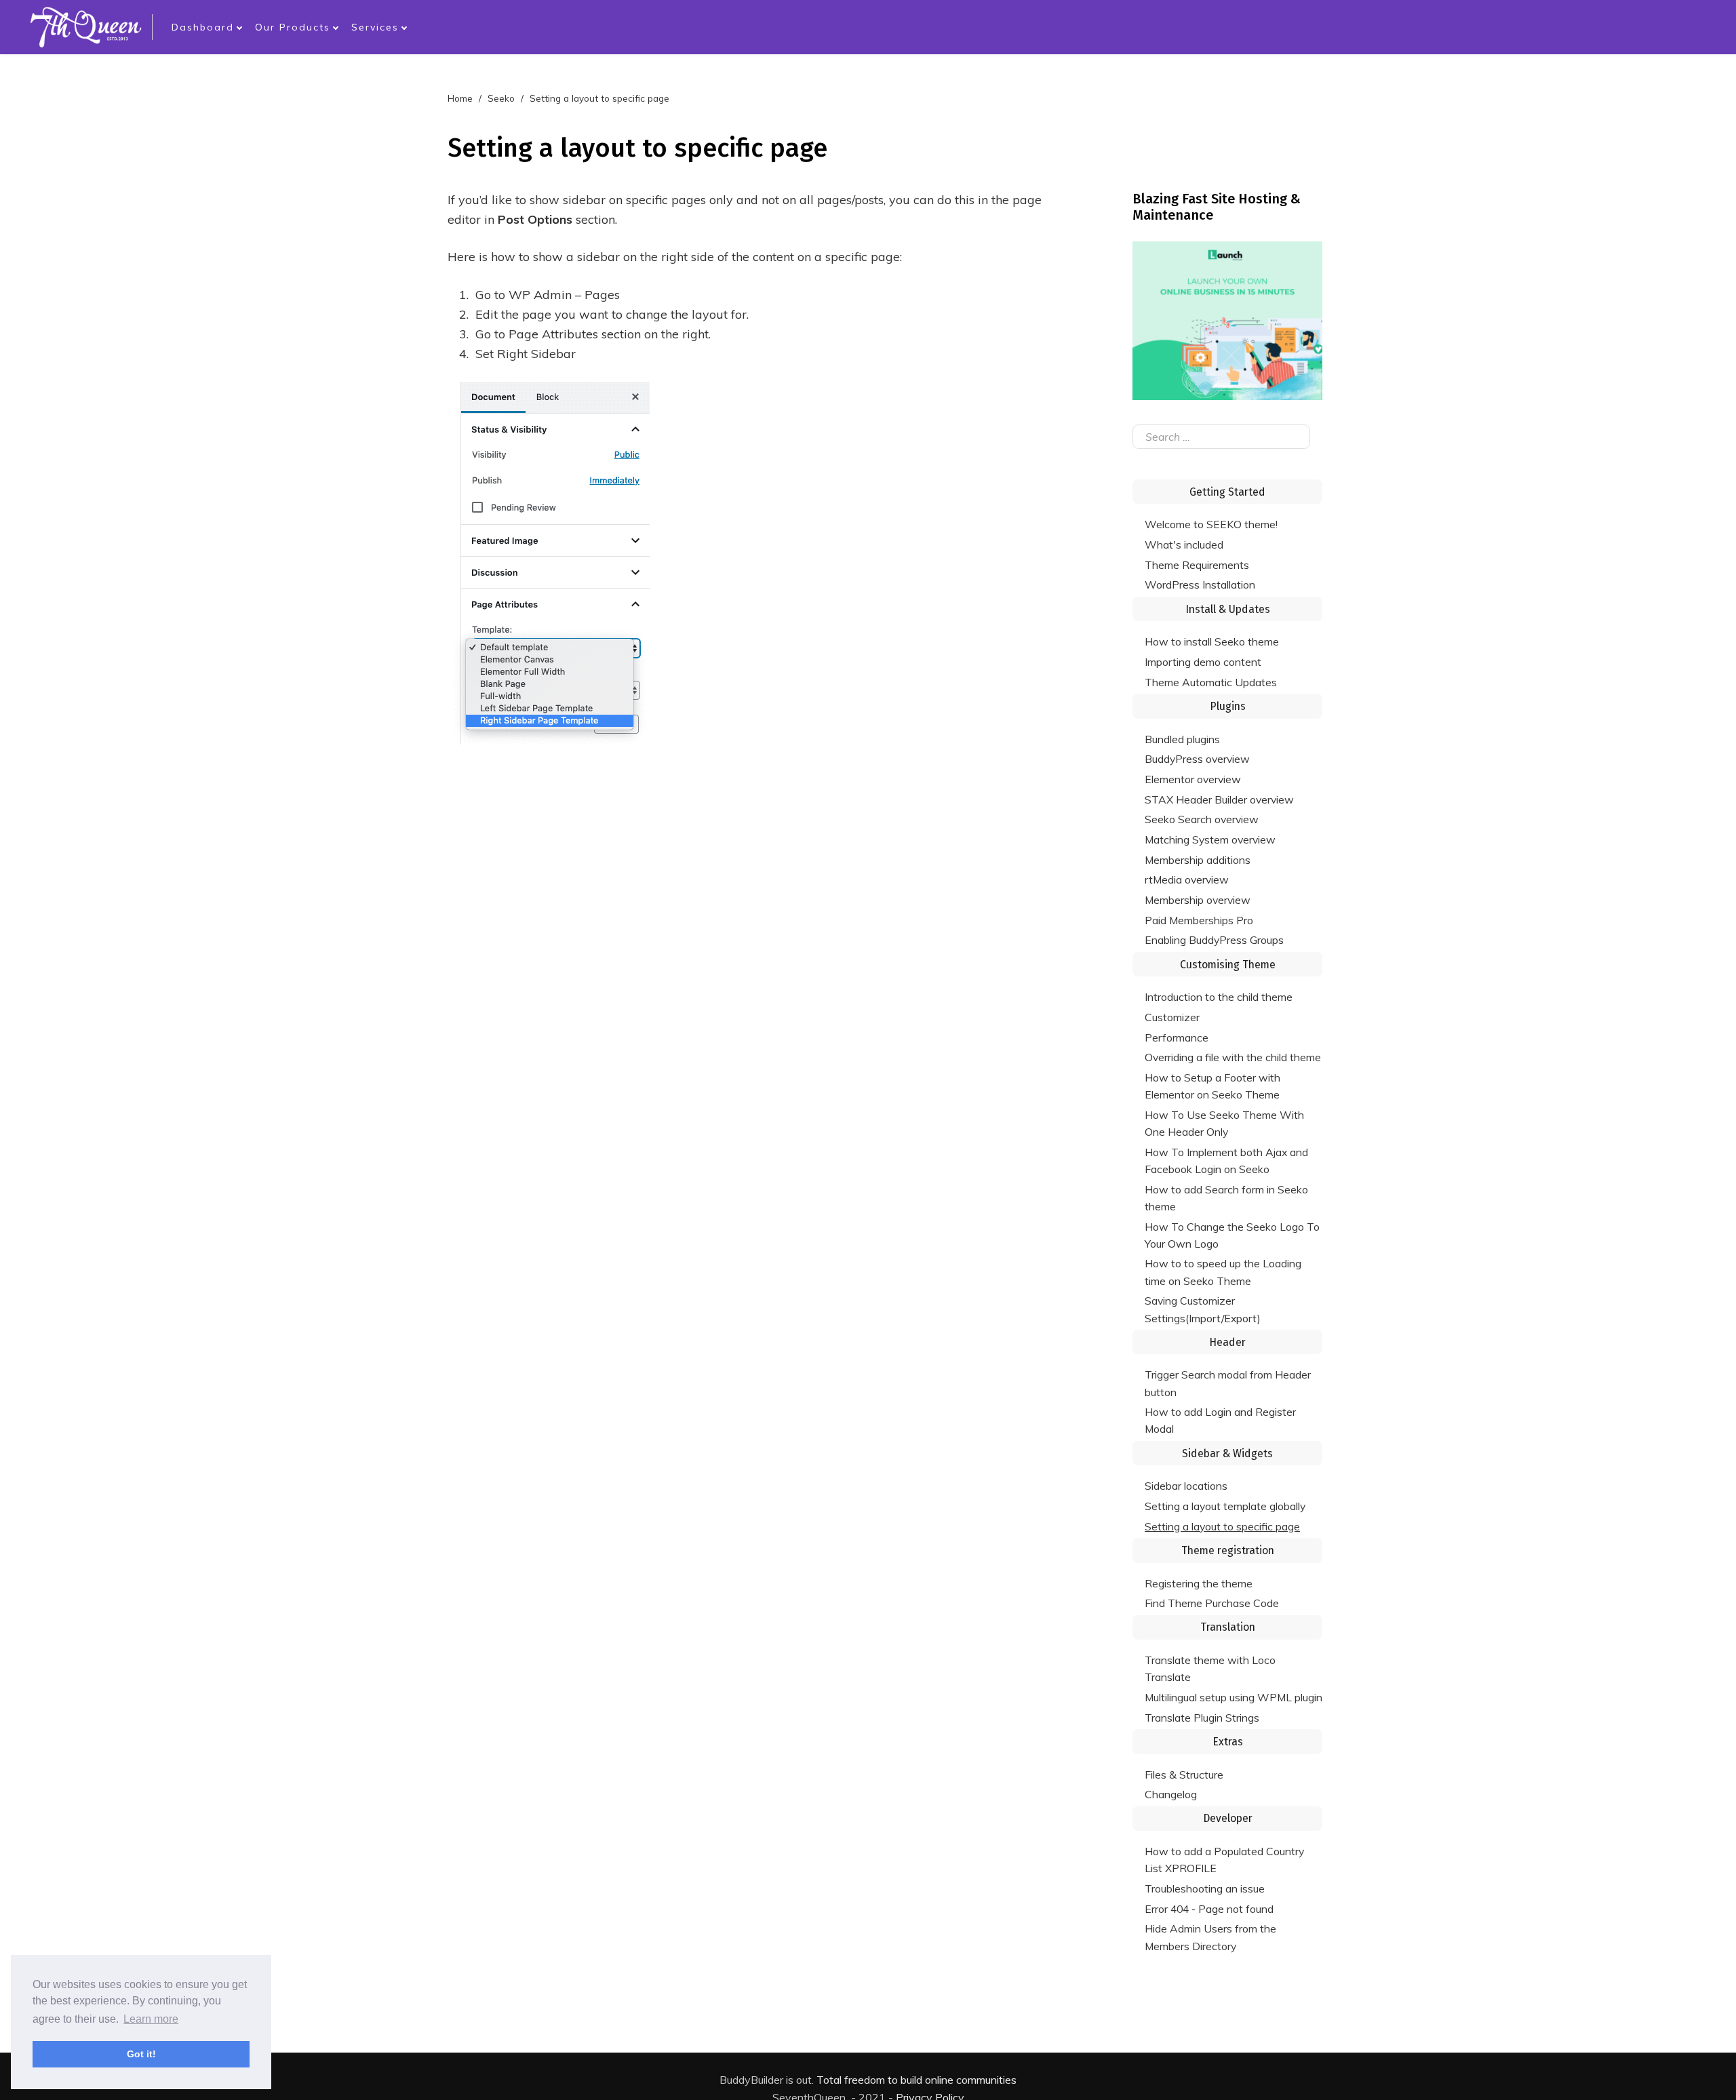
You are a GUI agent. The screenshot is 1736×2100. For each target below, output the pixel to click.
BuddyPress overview (1197, 759)
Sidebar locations (1186, 1486)
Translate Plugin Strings (1202, 1718)
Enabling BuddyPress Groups (1214, 940)
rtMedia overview (1187, 879)
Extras (1228, 1742)
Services (375, 27)
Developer (1228, 1818)
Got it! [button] (141, 2054)
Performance (1177, 1037)
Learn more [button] (151, 2019)
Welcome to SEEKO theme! (1211, 524)
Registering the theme (1199, 1583)
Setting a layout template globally (1225, 1506)
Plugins (1228, 706)
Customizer (1172, 1017)
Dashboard (203, 27)
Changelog (1171, 1794)
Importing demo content (1203, 662)
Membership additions (1198, 860)
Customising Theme (1228, 965)
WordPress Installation (1200, 585)
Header (1227, 1342)
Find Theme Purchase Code (1212, 1603)
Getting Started (1227, 492)
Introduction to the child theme (1219, 997)
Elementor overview (1193, 779)
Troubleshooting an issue (1205, 1888)
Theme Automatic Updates (1211, 682)
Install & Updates (1228, 609)
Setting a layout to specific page (1222, 1526)
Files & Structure (1184, 1775)
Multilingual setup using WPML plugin (1234, 1697)
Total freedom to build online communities (916, 2080)
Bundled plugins (1182, 739)
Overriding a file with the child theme (1233, 1057)
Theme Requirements (1197, 565)
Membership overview (1198, 900)
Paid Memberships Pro (1199, 920)
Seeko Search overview (1202, 819)
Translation (1228, 1627)
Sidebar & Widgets (1227, 1453)
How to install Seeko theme (1212, 641)
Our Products (293, 27)
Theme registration (1228, 1550)
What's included (1184, 544)
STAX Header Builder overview (1219, 799)
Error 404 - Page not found (1209, 1909)
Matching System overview (1210, 839)
